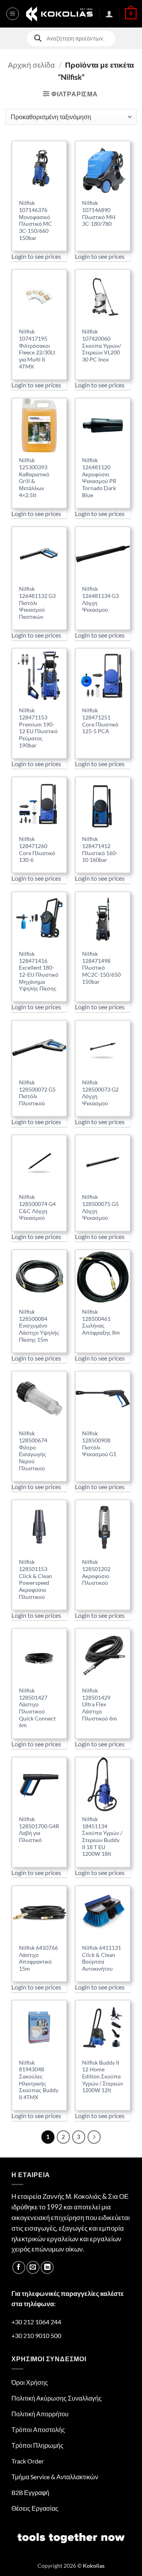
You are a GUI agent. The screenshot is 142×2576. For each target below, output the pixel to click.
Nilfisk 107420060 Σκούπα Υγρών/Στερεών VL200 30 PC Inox (102, 346)
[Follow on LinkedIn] (47, 2267)
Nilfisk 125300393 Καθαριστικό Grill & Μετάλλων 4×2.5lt (34, 478)
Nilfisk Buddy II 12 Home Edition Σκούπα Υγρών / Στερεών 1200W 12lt (103, 2077)
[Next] (94, 2137)
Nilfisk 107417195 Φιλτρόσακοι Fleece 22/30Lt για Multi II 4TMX (37, 349)
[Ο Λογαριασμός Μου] (109, 14)
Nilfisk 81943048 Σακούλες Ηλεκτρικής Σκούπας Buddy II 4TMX (39, 2080)
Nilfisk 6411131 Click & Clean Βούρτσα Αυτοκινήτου (102, 1958)
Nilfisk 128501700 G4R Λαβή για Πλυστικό (39, 1830)
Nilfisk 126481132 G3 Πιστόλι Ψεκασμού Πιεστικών (37, 603)
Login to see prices (36, 256)
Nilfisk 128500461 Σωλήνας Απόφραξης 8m (101, 1322)
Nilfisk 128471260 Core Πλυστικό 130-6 (37, 849)
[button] (13, 14)
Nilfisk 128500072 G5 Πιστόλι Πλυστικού (37, 1093)
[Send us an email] (33, 2267)
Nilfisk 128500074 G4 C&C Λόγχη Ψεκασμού (37, 1207)
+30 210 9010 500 (36, 2335)
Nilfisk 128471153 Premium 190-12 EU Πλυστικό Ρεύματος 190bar (38, 728)
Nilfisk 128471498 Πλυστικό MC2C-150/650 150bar (101, 968)
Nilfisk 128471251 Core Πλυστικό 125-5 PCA (100, 721)
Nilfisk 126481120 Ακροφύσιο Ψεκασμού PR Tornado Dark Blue (99, 478)
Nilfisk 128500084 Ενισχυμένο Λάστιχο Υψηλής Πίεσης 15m (39, 1326)
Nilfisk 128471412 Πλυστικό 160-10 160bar (100, 849)
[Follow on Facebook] (19, 2267)
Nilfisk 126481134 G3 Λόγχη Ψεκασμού (100, 599)
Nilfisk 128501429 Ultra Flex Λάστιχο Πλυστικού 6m (100, 1705)
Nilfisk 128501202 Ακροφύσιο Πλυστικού (96, 1572)
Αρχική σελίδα (31, 65)
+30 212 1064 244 (36, 2322)
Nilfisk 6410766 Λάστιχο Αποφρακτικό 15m (38, 1958)
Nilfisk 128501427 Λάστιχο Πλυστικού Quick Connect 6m (37, 1708)
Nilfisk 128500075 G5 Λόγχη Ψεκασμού (100, 1207)
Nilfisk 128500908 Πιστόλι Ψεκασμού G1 (99, 1444)
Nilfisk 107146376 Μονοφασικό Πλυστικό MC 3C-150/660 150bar (35, 220)
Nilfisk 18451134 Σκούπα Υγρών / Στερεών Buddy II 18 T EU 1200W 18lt (102, 1837)
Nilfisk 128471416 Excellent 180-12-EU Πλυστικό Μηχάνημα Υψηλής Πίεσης (39, 971)
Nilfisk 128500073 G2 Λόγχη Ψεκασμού (100, 1093)
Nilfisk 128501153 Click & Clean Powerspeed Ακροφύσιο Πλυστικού (35, 1579)
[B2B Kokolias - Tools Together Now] (59, 14)
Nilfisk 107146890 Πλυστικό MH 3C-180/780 (99, 213)
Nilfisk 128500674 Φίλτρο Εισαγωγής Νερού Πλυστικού (33, 1451)
